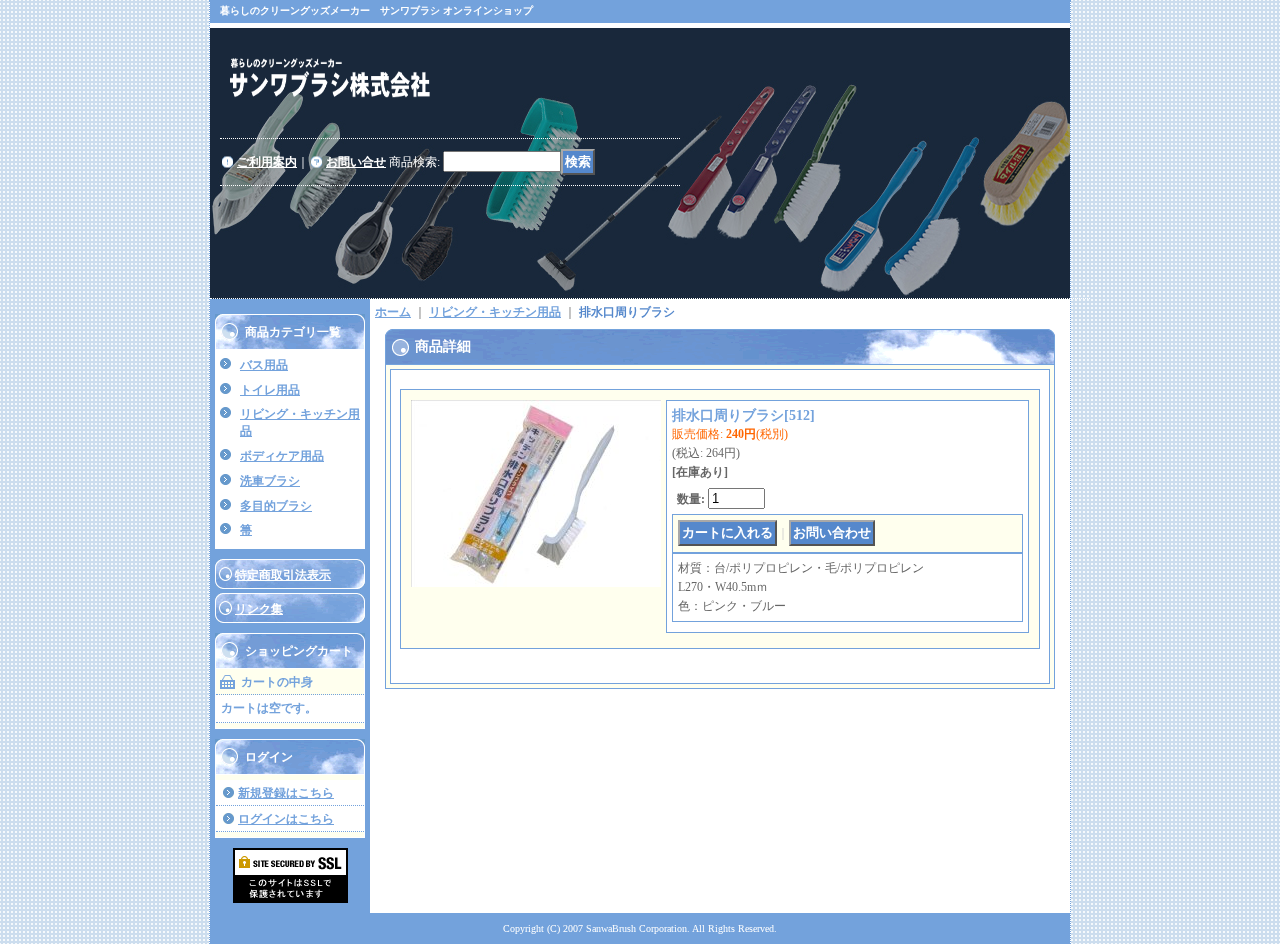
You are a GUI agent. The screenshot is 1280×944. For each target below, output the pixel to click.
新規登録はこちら (286, 793)
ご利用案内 (267, 162)
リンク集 (259, 609)
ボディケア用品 (282, 456)
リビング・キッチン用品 (495, 312)
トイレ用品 (270, 390)
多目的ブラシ (276, 506)
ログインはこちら (286, 819)
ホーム (393, 312)
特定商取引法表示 (283, 575)
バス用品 (264, 365)
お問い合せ (356, 162)
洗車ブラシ (270, 481)
